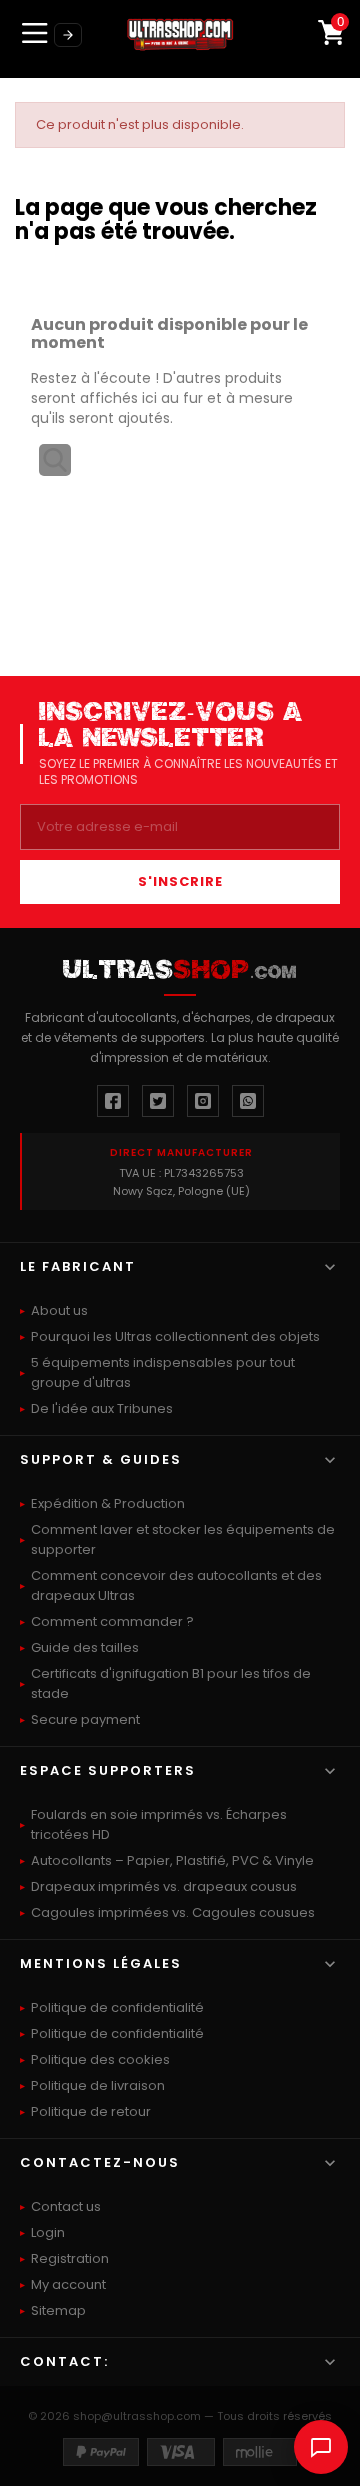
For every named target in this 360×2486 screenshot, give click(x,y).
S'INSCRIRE (180, 881)
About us (59, 1310)
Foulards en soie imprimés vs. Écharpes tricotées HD (159, 1824)
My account (68, 2284)
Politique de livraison (98, 2085)
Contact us (66, 2206)
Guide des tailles (85, 1647)
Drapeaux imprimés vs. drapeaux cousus (164, 1886)
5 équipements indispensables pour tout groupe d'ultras (163, 1372)
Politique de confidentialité (117, 2007)
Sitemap (58, 2310)
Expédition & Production (108, 1503)
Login (48, 2232)
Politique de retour (91, 2111)
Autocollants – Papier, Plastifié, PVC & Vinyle (172, 1860)
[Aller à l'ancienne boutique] (68, 35)
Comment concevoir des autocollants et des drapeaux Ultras (176, 1585)
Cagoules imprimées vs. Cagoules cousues (173, 1912)
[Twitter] (158, 1101)
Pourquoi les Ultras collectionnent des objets (175, 1336)
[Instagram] (203, 1101)
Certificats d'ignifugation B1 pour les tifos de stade (171, 1683)
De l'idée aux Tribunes (102, 1408)
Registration (70, 2258)
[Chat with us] (321, 2447)
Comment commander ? (112, 1621)
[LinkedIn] (248, 1101)
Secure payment (85, 1719)
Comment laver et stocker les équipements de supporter (183, 1539)
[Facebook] (113, 1101)
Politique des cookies (100, 2059)
